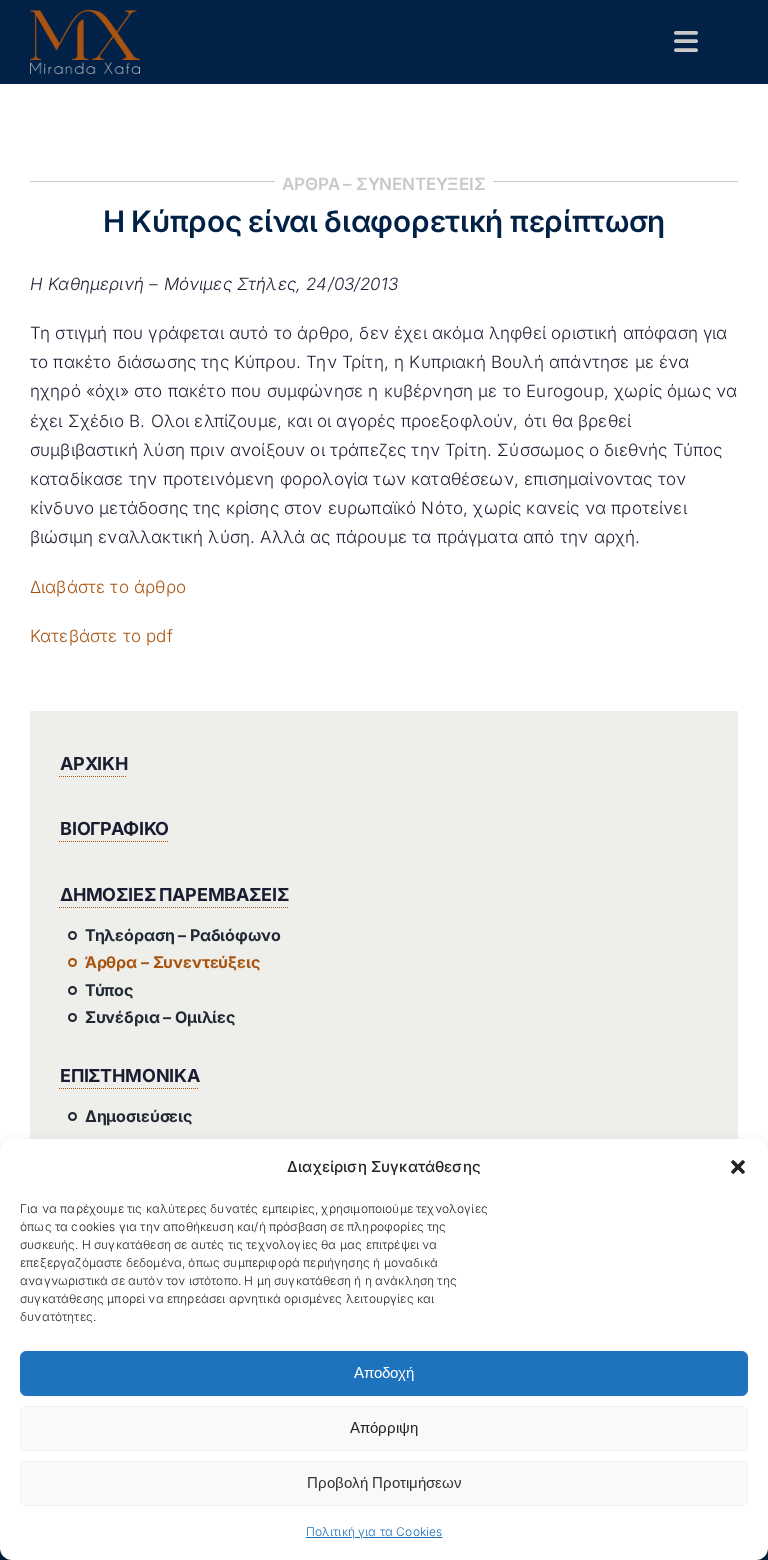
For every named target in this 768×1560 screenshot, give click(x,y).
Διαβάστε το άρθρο (108, 587)
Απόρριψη (384, 1427)
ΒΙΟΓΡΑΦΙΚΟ (114, 828)
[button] (738, 1167)
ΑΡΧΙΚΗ (94, 763)
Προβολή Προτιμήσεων (384, 1482)
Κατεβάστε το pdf (101, 636)
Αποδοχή (384, 1372)
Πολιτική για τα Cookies (374, 1531)
